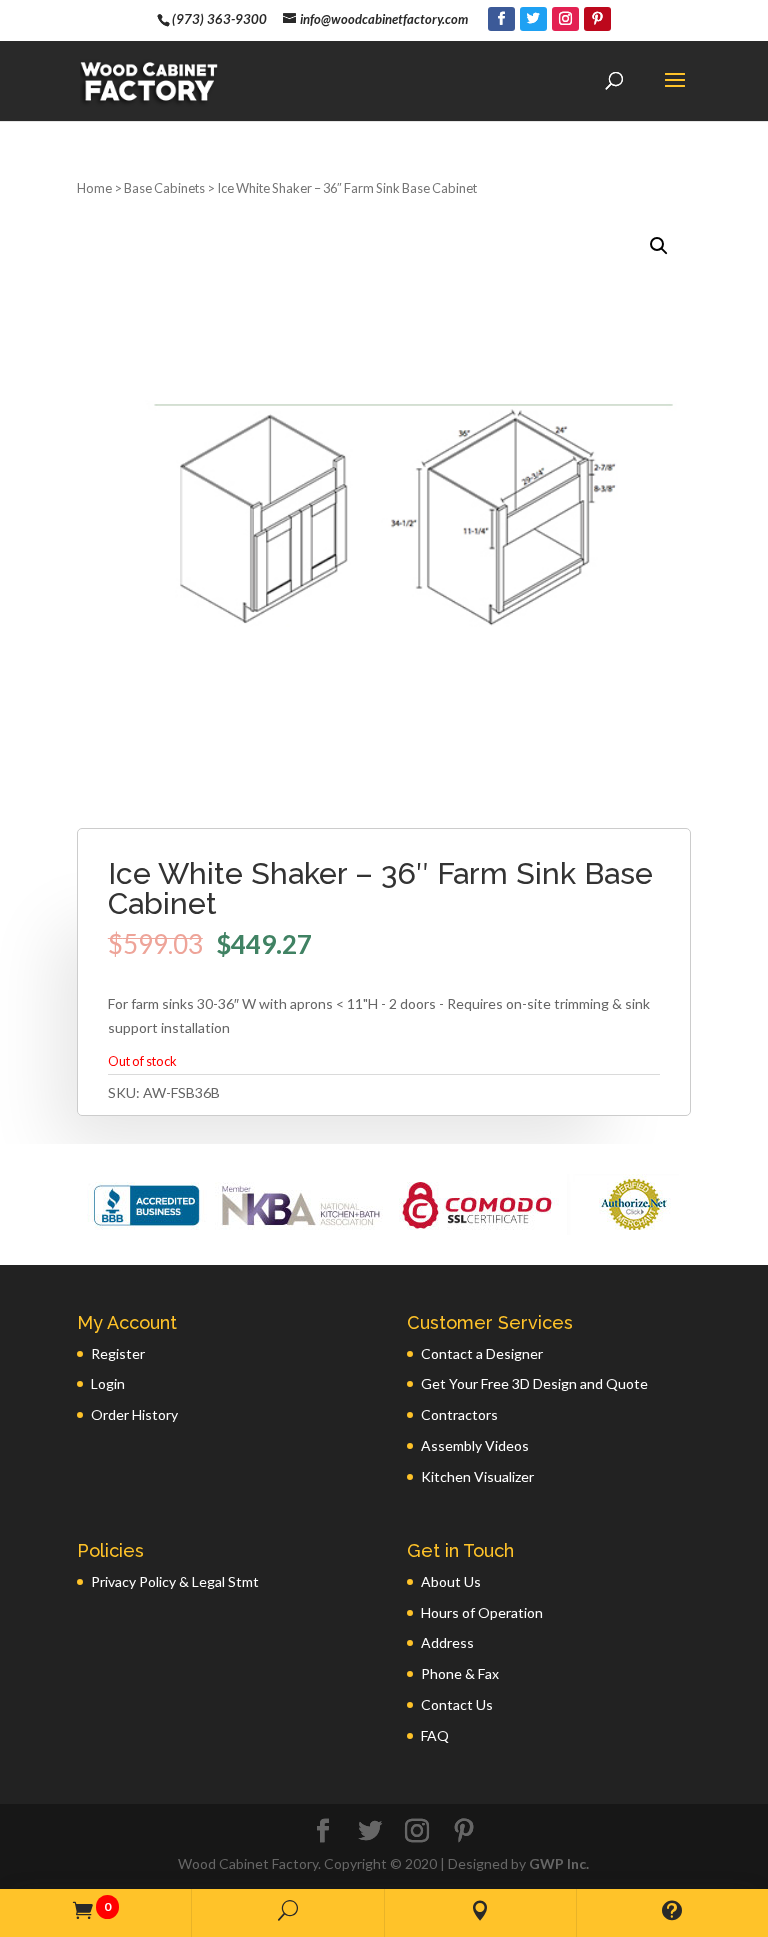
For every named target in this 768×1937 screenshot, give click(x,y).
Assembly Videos (475, 1445)
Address (447, 1642)
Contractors (459, 1414)
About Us (451, 1581)
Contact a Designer (482, 1353)
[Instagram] (565, 19)
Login (108, 1383)
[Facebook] (501, 19)
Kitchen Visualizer (477, 1476)
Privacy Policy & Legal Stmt (175, 1581)
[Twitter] (533, 19)
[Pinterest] (597, 19)
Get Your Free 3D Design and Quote (534, 1383)
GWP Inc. (559, 1863)
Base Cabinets (164, 188)
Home (94, 188)
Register (118, 1353)
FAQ (435, 1735)
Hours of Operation (482, 1612)
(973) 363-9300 (219, 19)
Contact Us (457, 1704)
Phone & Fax (460, 1673)
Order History (134, 1414)
